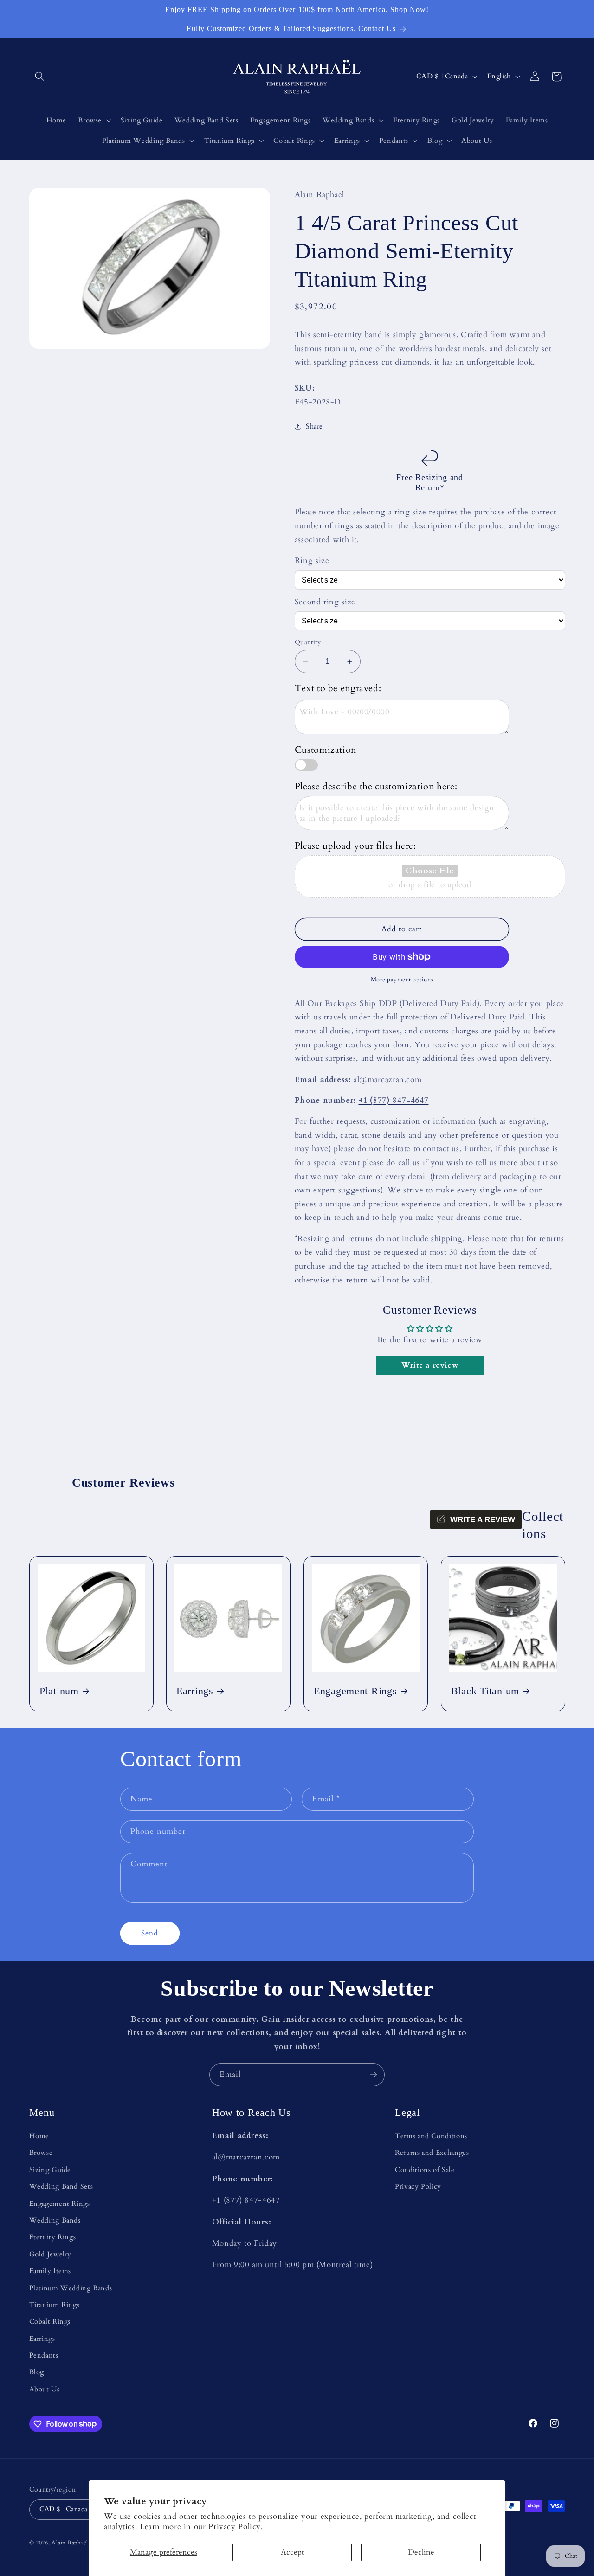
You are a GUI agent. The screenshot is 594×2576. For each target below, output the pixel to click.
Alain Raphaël (70, 2543)
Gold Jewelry (51, 2254)
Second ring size (325, 602)
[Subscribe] (374, 2075)
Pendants (44, 2355)
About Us (45, 2389)
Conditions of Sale (425, 2170)
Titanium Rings (55, 2305)
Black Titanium (485, 1692)
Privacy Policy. (236, 2527)
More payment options (402, 980)
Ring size (312, 561)
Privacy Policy (418, 2186)
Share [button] (314, 427)
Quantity (308, 642)
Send (150, 1933)
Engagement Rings (355, 1692)
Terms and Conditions (431, 2136)
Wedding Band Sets (61, 2186)
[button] (40, 77)
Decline (421, 2552)
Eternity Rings (53, 2237)
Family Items (50, 2271)
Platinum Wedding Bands (71, 2288)
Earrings (195, 1692)
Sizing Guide (50, 2170)
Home (39, 2136)
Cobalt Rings (50, 2321)
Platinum (59, 1692)
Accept (292, 2552)
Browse (41, 2153)
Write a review (430, 1365)
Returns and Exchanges (432, 2153)
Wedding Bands (55, 2220)
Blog (37, 2372)
